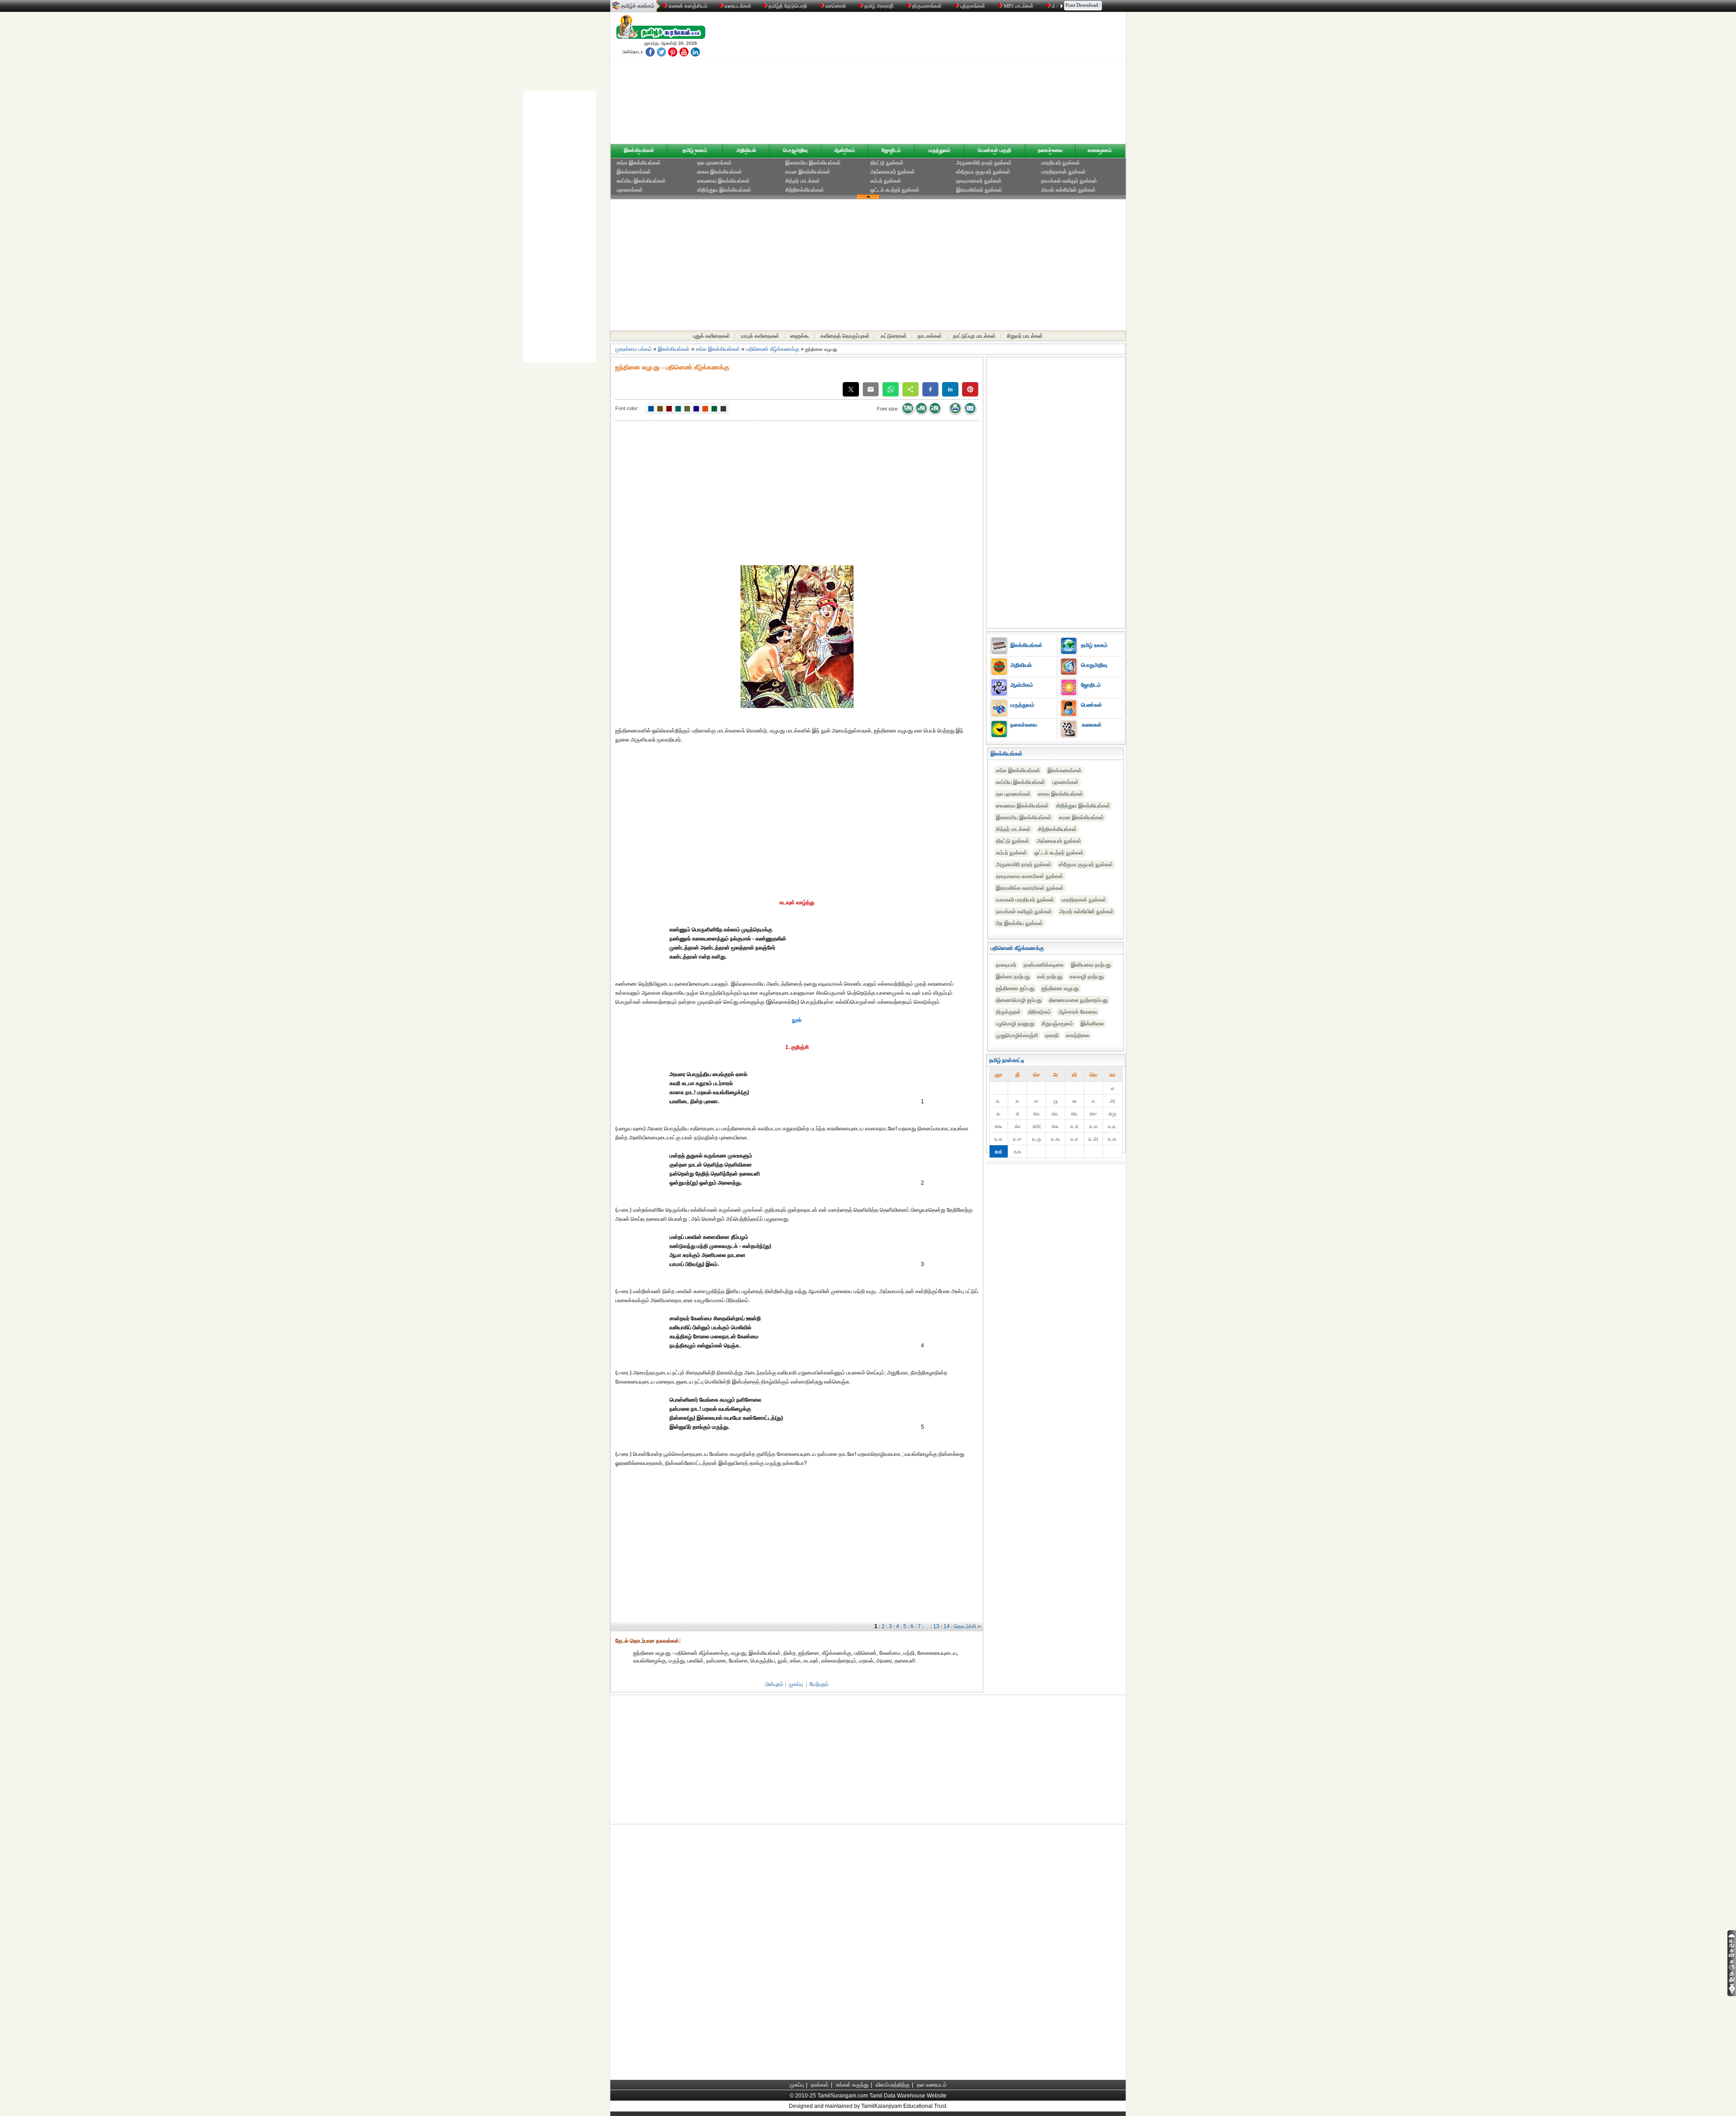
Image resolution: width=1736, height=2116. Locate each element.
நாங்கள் (820, 2085)
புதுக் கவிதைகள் (712, 336)
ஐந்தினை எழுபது (1060, 988)
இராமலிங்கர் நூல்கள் (979, 190)
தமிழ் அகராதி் (879, 6)
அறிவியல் (746, 150)
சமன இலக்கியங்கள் (808, 172)
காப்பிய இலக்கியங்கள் (641, 181)
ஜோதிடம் (891, 150)
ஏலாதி (1052, 1035)
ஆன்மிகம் (844, 150)
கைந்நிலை (1078, 1035)
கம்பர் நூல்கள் (886, 181)
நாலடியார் (1006, 965)
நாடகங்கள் (930, 336)
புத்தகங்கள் (973, 6)
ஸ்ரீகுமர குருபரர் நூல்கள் (983, 172)
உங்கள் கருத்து (852, 2085)
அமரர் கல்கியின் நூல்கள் (1068, 190)
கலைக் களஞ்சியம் (687, 6)
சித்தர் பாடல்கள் (803, 181)
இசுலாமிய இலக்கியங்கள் (813, 163)
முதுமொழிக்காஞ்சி (1017, 1035)
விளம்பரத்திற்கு (893, 2085)
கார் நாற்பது (1050, 977)
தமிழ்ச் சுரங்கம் (638, 6)
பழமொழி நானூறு (1015, 1024)
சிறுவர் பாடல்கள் (1025, 336)
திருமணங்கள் (927, 6)
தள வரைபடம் (932, 2085)
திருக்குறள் (1008, 1012)
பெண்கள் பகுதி (995, 150)
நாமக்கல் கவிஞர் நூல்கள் (1069, 181)
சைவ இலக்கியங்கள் (720, 172)
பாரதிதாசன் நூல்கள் (1064, 172)
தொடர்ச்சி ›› (967, 1626)
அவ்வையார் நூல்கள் (893, 172)
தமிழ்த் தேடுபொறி (788, 6)
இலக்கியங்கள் (639, 150)
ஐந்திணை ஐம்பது (1015, 988)
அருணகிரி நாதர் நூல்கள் (984, 163)
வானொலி (836, 6)
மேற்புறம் (819, 1684)
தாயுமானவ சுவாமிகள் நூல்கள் (1030, 876)
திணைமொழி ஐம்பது (1019, 1000)
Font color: (627, 408)
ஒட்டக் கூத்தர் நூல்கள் (895, 190)
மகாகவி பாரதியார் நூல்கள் (1025, 900)
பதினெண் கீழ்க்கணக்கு (773, 349)
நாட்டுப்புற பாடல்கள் (974, 336)
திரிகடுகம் (1040, 1012)
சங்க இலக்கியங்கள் (639, 163)
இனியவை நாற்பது (1091, 965)
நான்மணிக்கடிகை (1044, 965)
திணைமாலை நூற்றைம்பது (1078, 1000)
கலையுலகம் (1100, 150)
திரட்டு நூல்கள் (887, 163)
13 (936, 1626)
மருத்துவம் (939, 150)
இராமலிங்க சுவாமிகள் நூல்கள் (1030, 888)
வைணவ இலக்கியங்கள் (724, 181)
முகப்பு (796, 1684)
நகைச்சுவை (1050, 150)
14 (947, 1626)
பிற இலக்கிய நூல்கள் (1019, 923)
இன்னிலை (1092, 1024)
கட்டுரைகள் (894, 336)
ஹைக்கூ (800, 336)
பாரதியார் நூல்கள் (1061, 163)
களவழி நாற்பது (1087, 977)
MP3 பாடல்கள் (1019, 6)
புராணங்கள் (630, 190)
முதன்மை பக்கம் (634, 349)
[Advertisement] (954, 80)
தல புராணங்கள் (715, 163)
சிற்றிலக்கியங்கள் (805, 190)
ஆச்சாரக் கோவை (1078, 1012)
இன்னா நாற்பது (1013, 977)
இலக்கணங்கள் (634, 172)
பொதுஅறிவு (795, 150)
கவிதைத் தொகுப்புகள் (845, 336)
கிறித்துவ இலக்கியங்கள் (724, 190)
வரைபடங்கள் (737, 6)
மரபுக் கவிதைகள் (760, 336)
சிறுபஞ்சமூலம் (1057, 1024)
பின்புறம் (774, 1684)
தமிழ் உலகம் (695, 150)
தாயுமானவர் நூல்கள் (979, 181)
